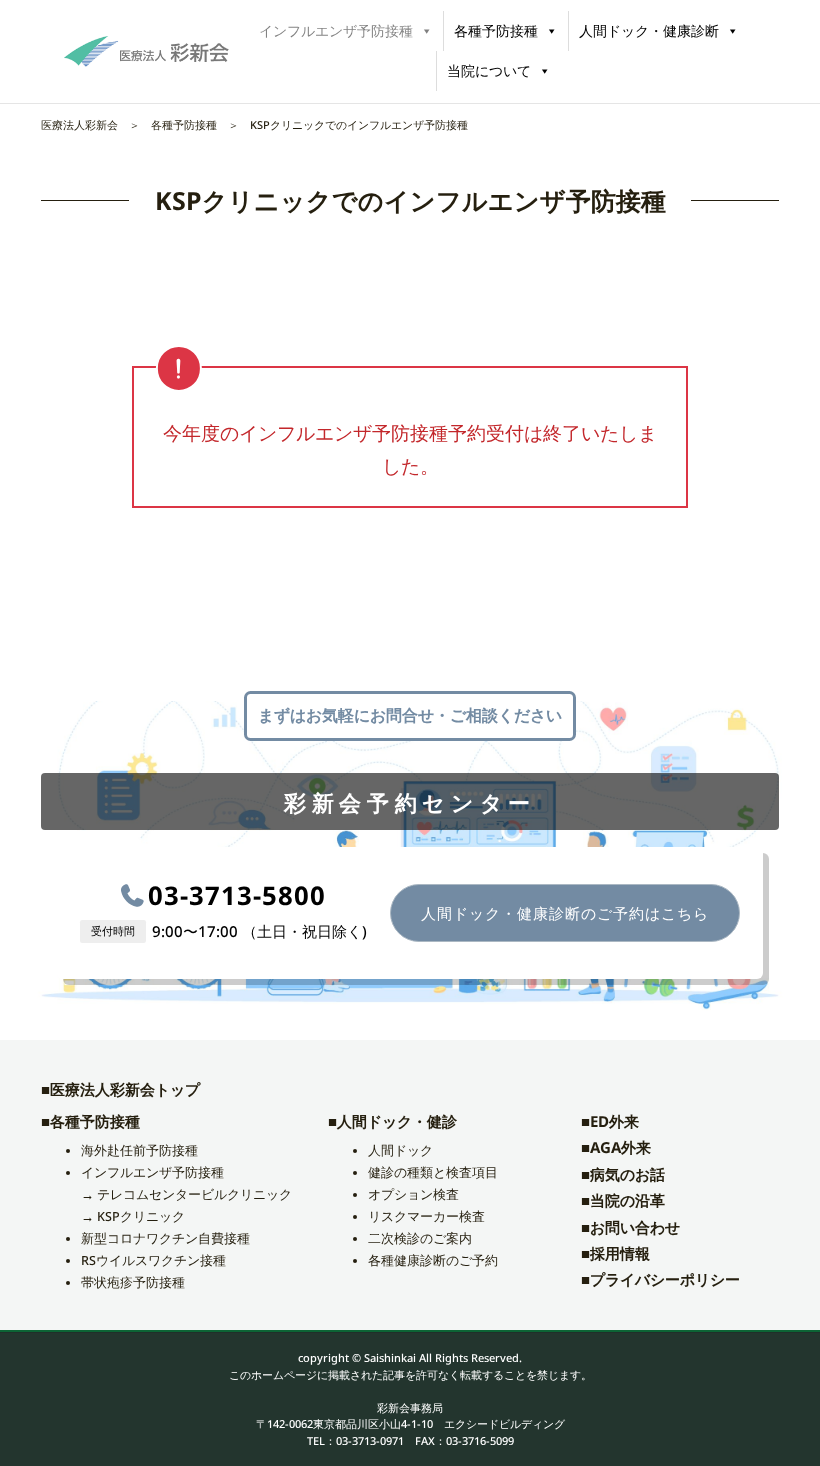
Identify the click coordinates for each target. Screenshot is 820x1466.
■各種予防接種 (90, 1121)
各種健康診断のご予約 (433, 1260)
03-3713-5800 (237, 895)
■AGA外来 (616, 1147)
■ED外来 (610, 1121)
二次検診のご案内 (420, 1238)
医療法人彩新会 (79, 124)
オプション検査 (413, 1194)
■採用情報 (615, 1253)
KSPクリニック (141, 1216)
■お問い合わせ (630, 1227)
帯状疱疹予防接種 (133, 1282)
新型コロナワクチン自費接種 (165, 1238)
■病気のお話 (623, 1174)
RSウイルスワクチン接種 (153, 1260)
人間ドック (400, 1150)
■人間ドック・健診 (392, 1121)
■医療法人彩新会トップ (120, 1089)
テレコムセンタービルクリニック (194, 1194)
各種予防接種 (496, 30)
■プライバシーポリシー (660, 1279)
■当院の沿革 (623, 1200)
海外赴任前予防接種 (139, 1150)
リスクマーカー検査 (426, 1216)
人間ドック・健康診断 (649, 30)
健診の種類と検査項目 (433, 1172)
